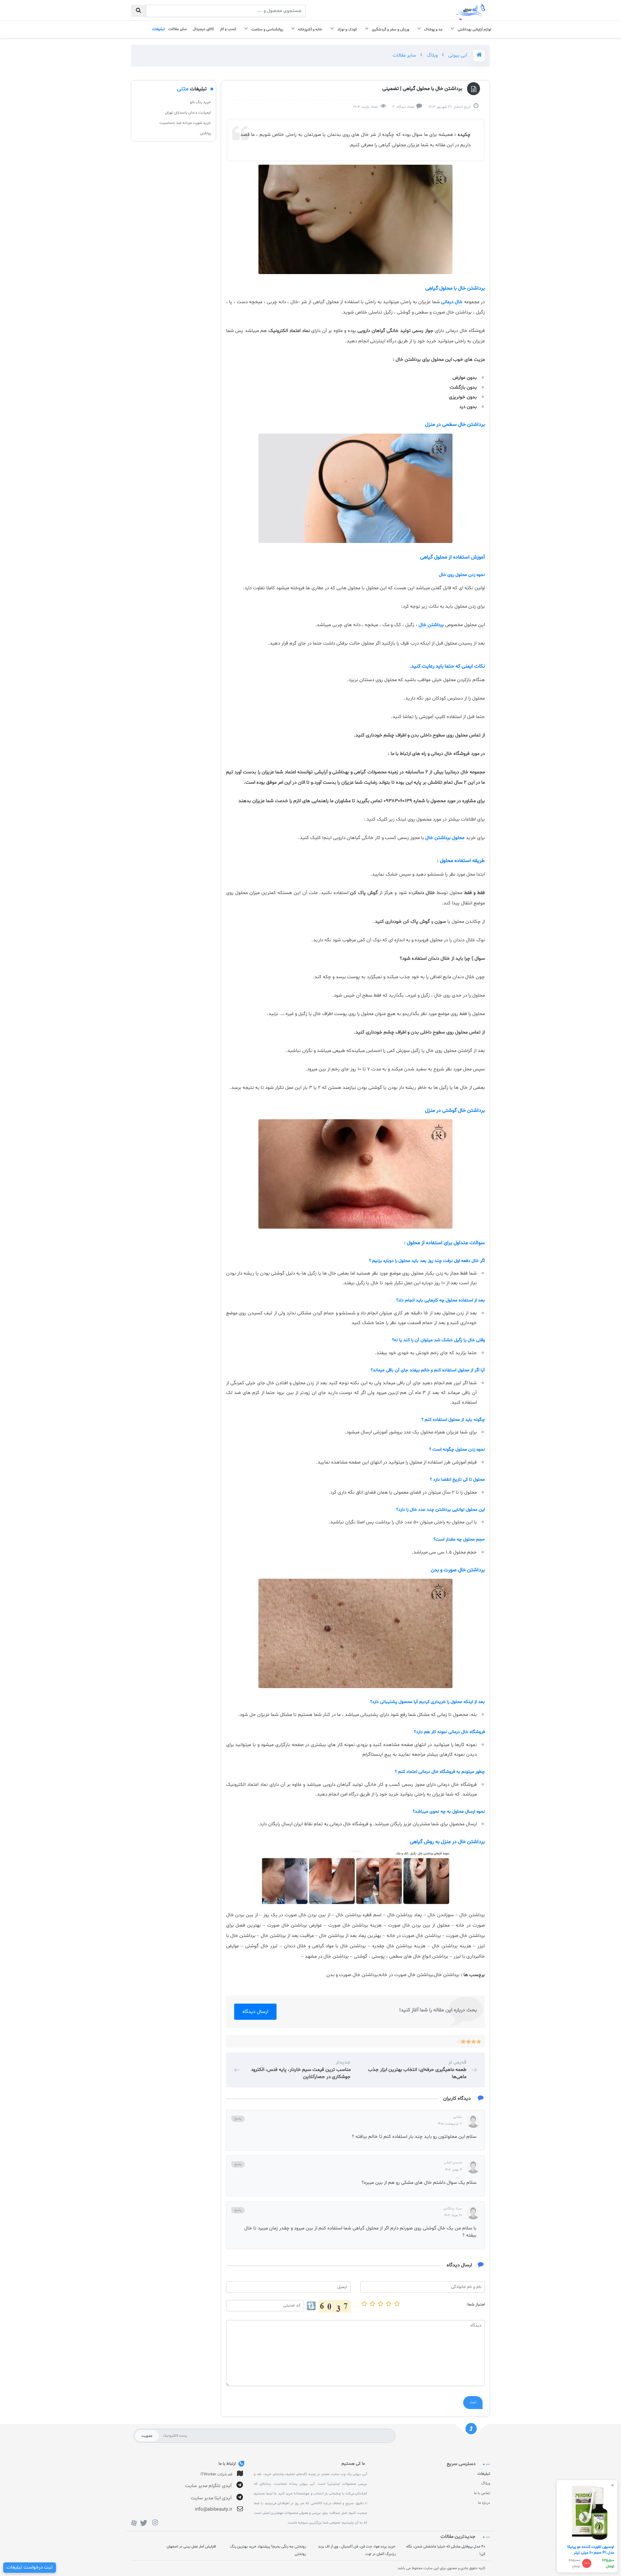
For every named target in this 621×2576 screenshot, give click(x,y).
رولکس (205, 133)
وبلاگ (431, 55)
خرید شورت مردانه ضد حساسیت (185, 123)
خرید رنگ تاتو (200, 102)
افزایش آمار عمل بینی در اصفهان (191, 2547)
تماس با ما (482, 2493)
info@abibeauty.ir (213, 2510)
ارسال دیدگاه (255, 2012)
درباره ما (484, 2503)
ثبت (473, 2403)
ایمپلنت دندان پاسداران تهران (188, 113)
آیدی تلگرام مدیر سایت (208, 2486)
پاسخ (238, 2119)
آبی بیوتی (457, 55)
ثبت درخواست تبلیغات (30, 2567)
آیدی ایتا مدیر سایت (211, 2498)
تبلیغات (484, 2474)
